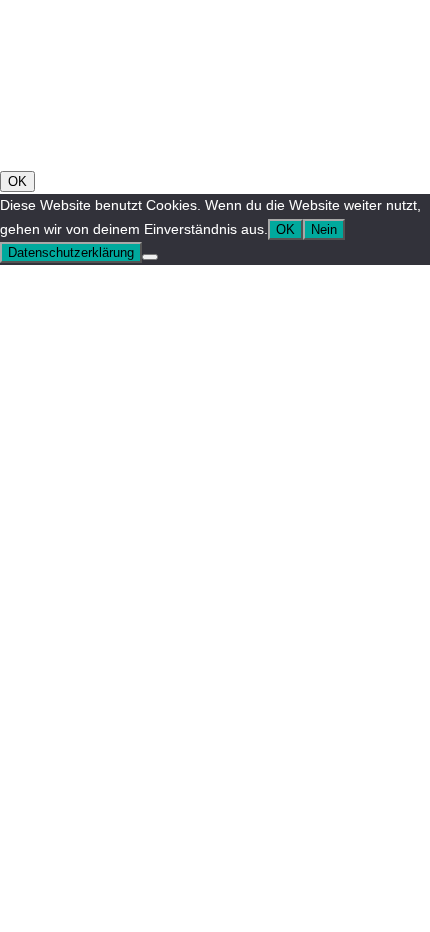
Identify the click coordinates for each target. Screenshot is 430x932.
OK (17, 181)
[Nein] (150, 257)
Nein (324, 229)
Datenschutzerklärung (71, 252)
